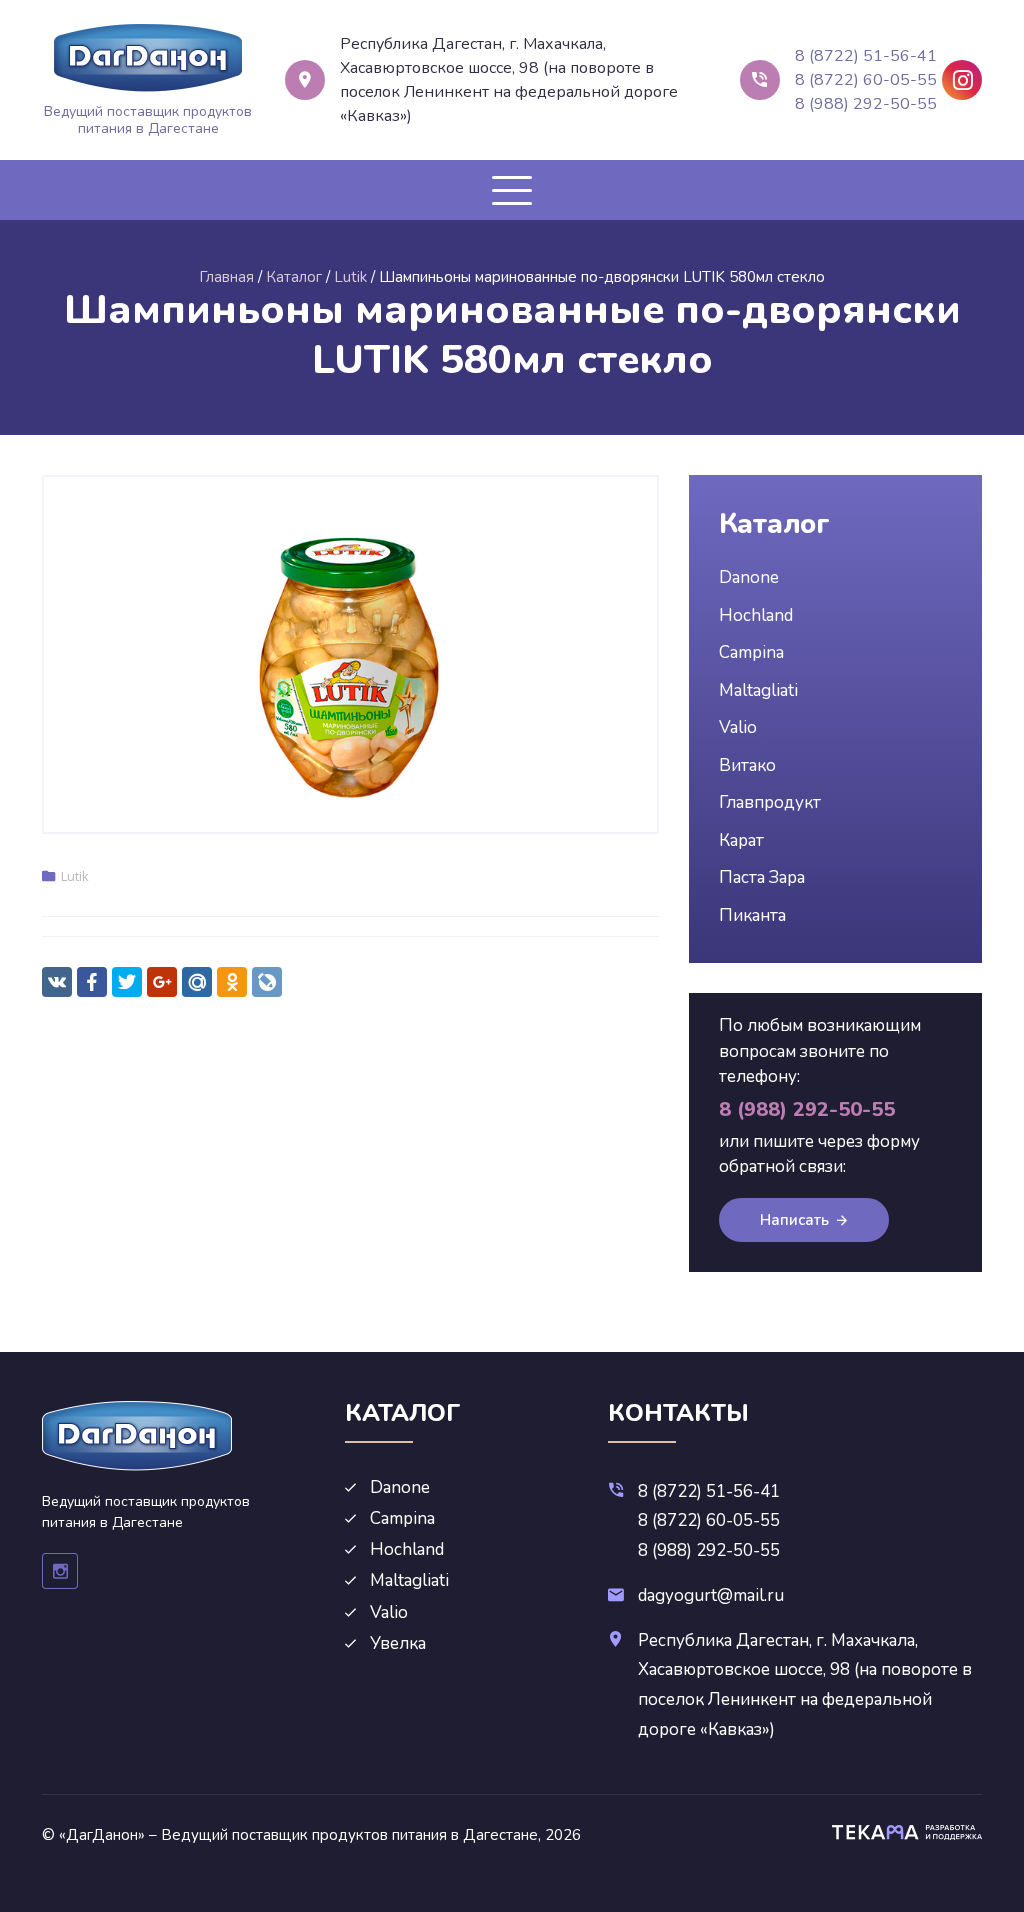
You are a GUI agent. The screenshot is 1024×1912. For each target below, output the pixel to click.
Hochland (756, 615)
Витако (747, 765)
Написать (794, 1220)
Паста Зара (762, 877)
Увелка (398, 1643)
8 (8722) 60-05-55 (866, 80)
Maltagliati (758, 690)
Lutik (75, 876)
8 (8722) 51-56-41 (866, 56)
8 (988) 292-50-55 (866, 104)
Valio (738, 727)
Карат (741, 840)
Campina (751, 652)
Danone (749, 577)
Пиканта (752, 915)
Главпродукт (770, 802)
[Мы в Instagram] (962, 80)
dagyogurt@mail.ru (711, 1595)
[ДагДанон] (148, 58)
